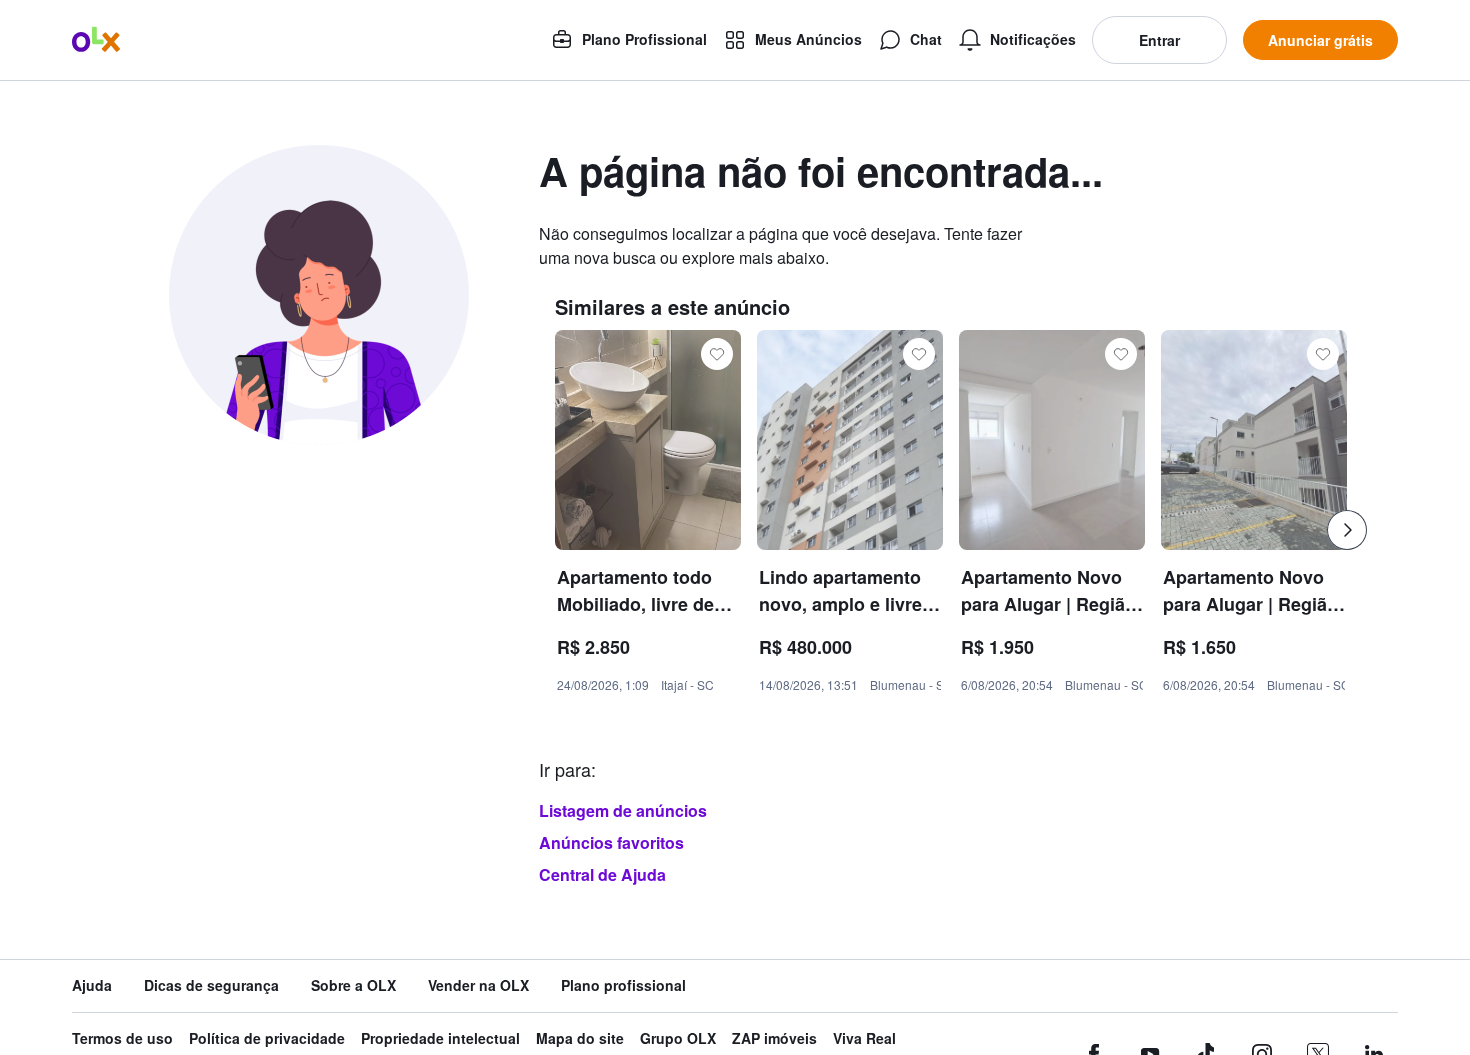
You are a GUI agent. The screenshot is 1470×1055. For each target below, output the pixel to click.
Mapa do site (580, 1038)
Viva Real (864, 1038)
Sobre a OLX (353, 985)
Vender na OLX (478, 985)
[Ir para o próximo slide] (1347, 530)
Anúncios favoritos (611, 842)
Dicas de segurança (211, 985)
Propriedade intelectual (440, 1038)
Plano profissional (623, 985)
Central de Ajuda (602, 874)
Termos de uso (122, 1038)
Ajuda (92, 985)
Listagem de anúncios (623, 810)
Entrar (1159, 40)
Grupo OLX (678, 1038)
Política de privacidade (267, 1038)
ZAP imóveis (774, 1038)
